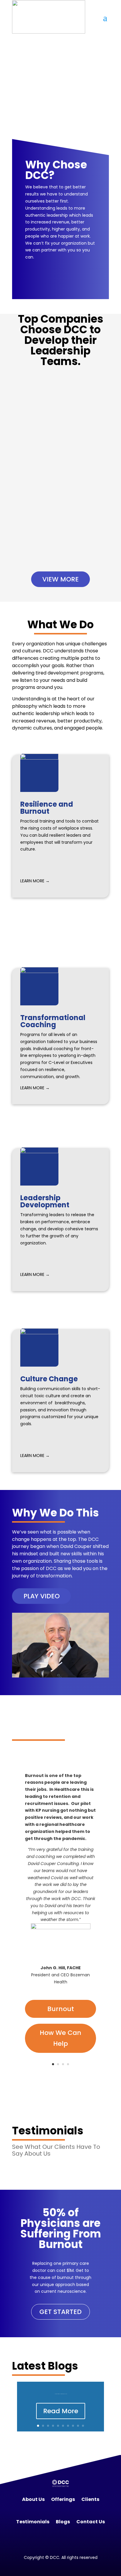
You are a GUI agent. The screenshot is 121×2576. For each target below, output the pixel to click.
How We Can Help (60, 2038)
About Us (33, 2499)
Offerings (63, 2499)
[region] (60, 91)
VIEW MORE (60, 579)
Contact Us (91, 2522)
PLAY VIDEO (42, 1596)
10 (83, 2426)
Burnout (61, 2009)
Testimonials (33, 2522)
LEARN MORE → (35, 881)
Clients (90, 2499)
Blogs (63, 2522)
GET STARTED (60, 2312)
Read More (61, 2411)
